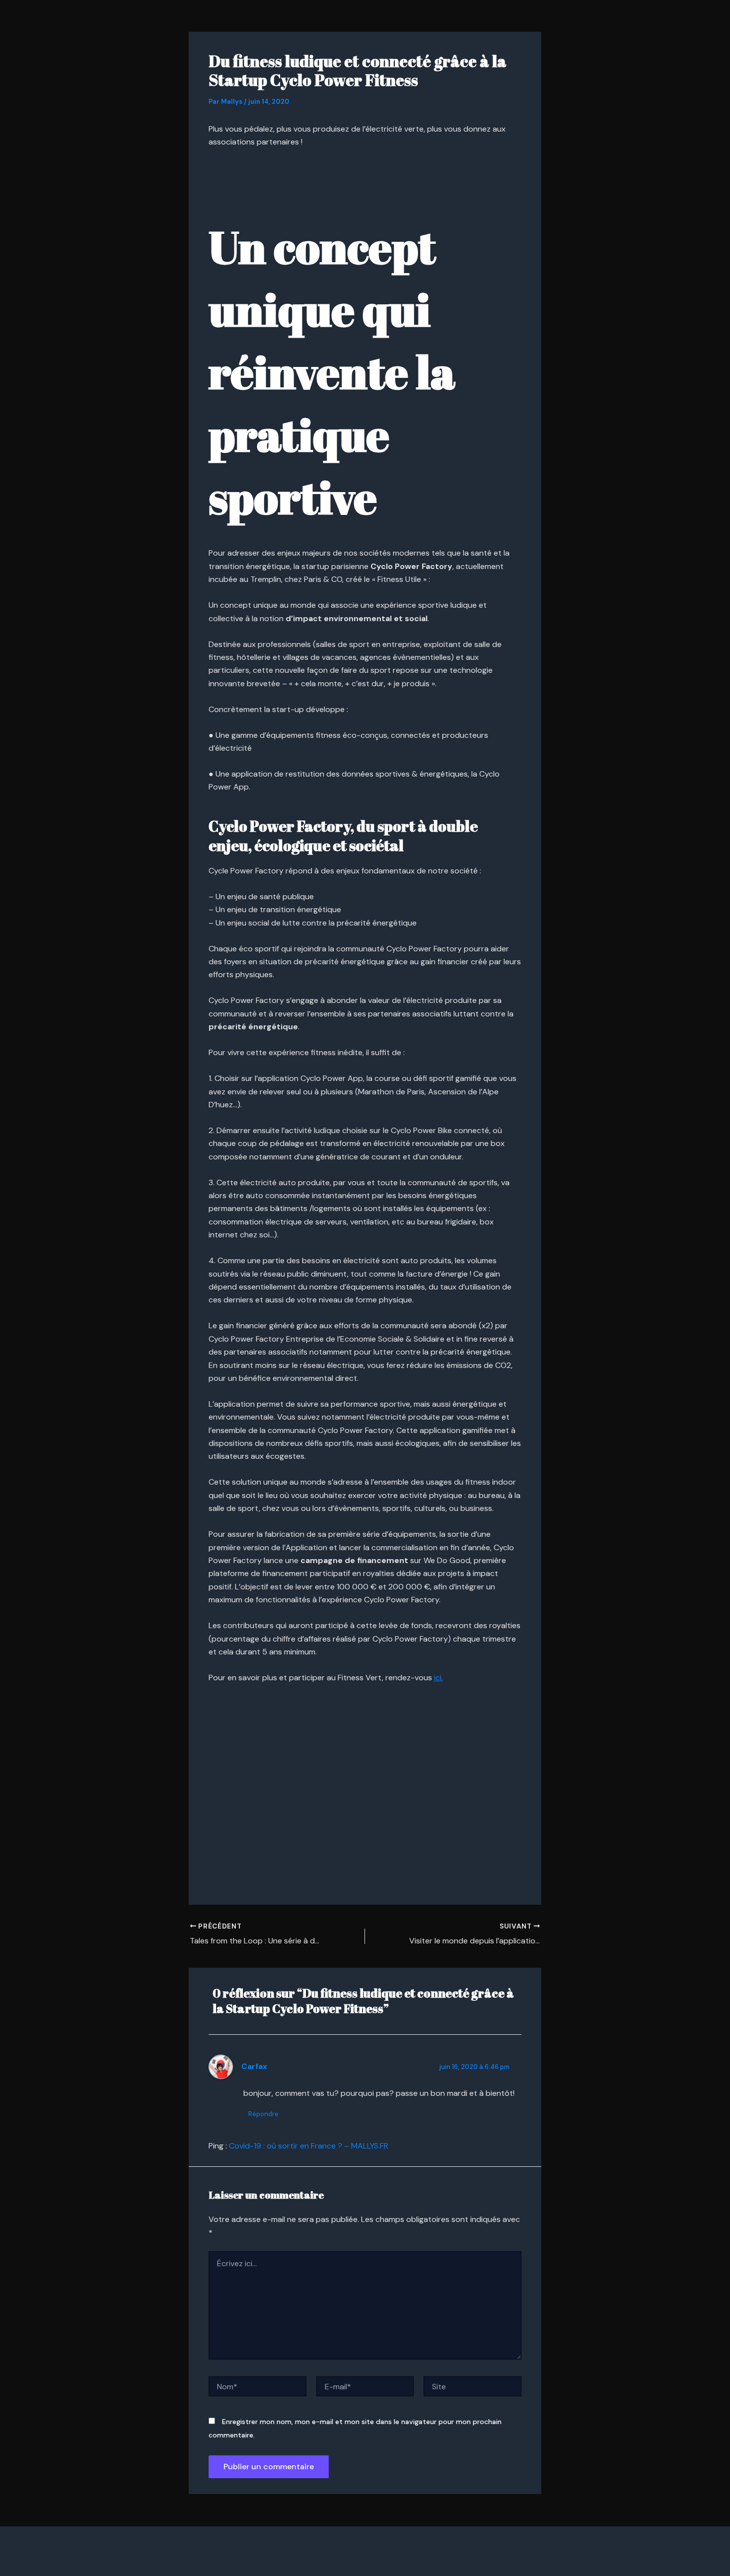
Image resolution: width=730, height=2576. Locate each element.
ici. (438, 1678)
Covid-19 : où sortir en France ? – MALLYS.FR (309, 2146)
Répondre (263, 2114)
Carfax (254, 2067)
